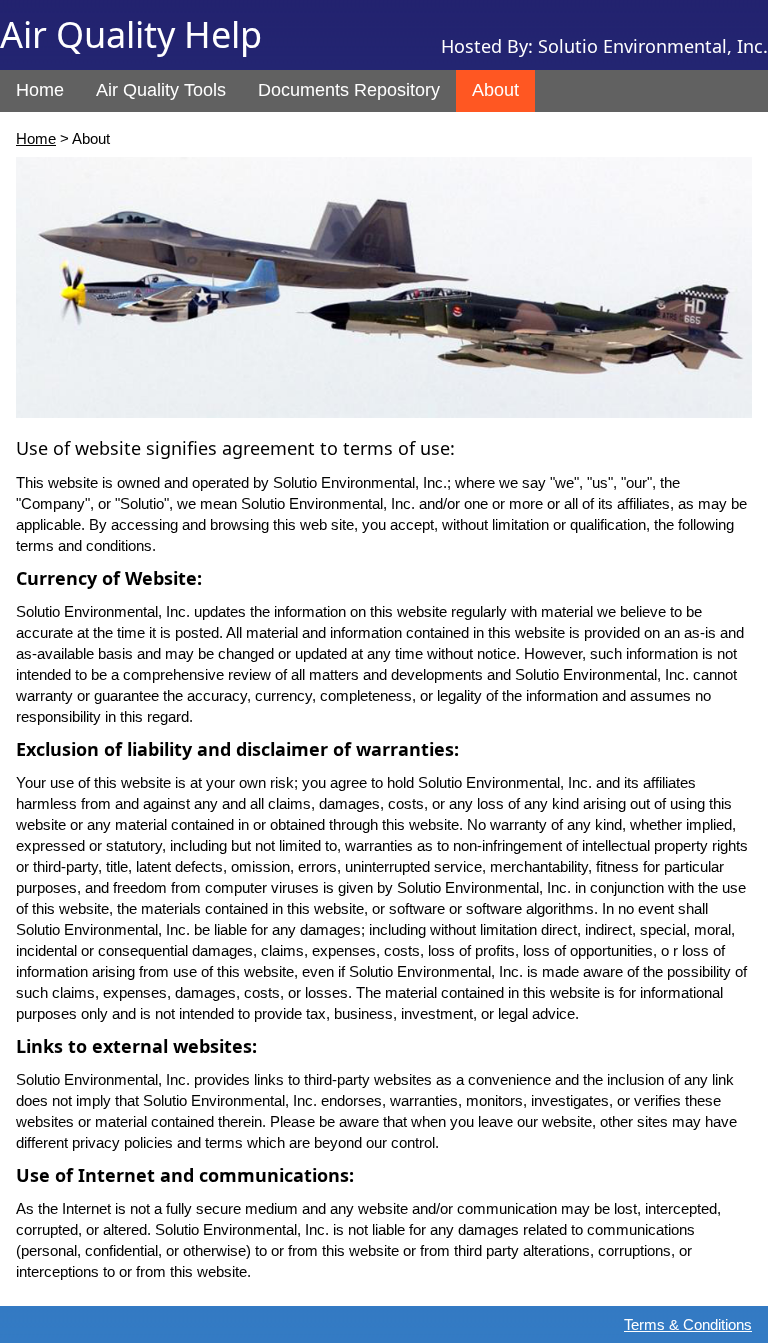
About (495, 90)
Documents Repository (349, 90)
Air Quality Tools (161, 90)
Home (40, 90)
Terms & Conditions (688, 1324)
